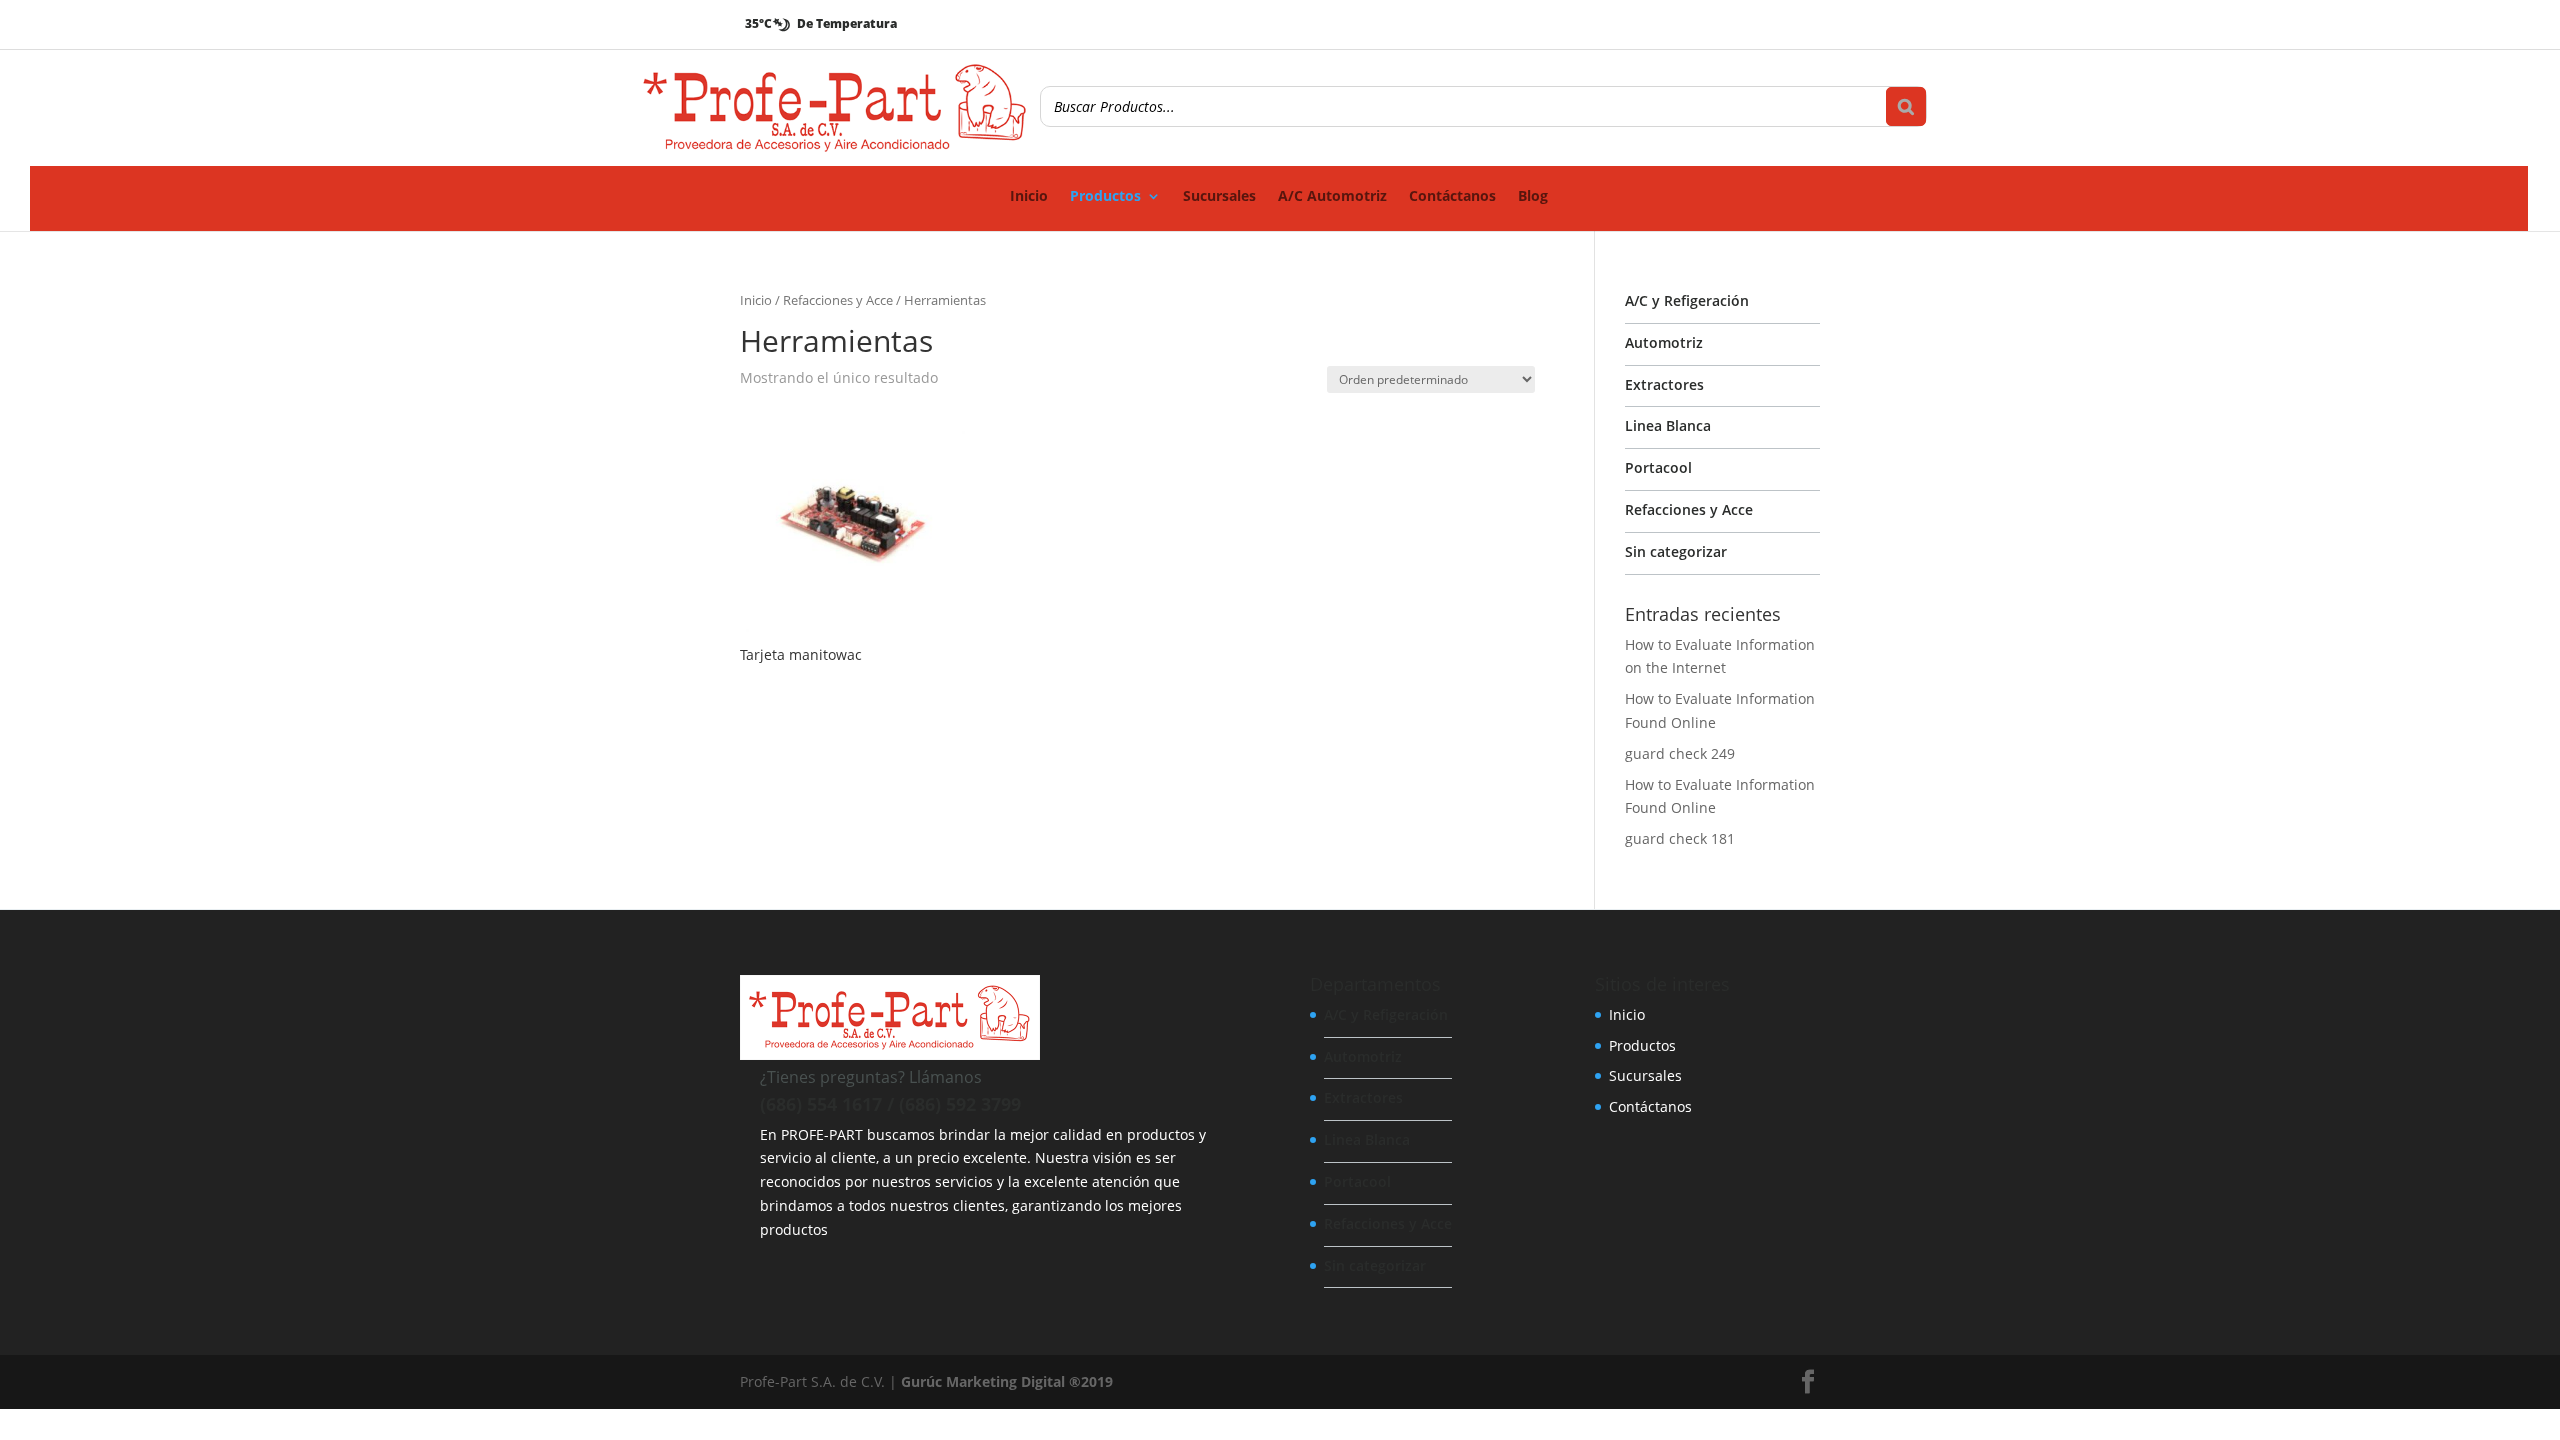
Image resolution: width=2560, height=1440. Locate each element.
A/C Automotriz (1332, 197)
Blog (1533, 197)
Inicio (1029, 197)
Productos (1105, 197)
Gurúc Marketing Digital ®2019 (1007, 1381)
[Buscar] (1906, 106)
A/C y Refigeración (1687, 300)
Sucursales (1219, 197)
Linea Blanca (1668, 425)
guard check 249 (1680, 753)
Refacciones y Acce (838, 300)
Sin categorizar (1676, 551)
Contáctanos (1452, 197)
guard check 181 (1680, 838)
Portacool (1658, 467)
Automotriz (1664, 342)
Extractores (1664, 384)
